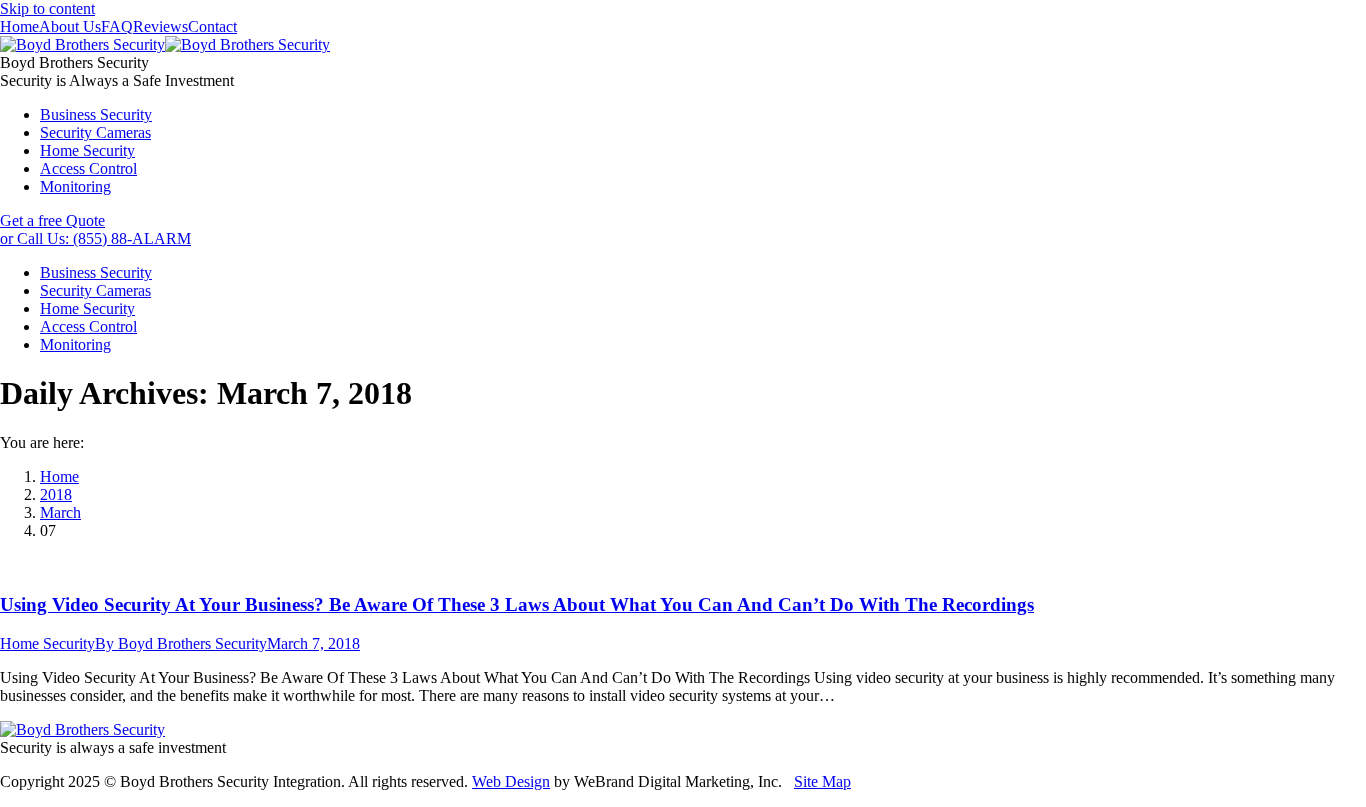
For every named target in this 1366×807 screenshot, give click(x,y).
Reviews (160, 26)
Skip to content (47, 8)
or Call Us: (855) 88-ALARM (95, 238)
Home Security (47, 643)
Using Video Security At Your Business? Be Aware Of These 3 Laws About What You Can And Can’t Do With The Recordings (517, 604)
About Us (70, 26)
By (181, 643)
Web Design (511, 781)
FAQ (117, 26)
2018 (56, 494)
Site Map (822, 781)
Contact (212, 26)
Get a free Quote (52, 220)
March (60, 512)
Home (19, 26)
